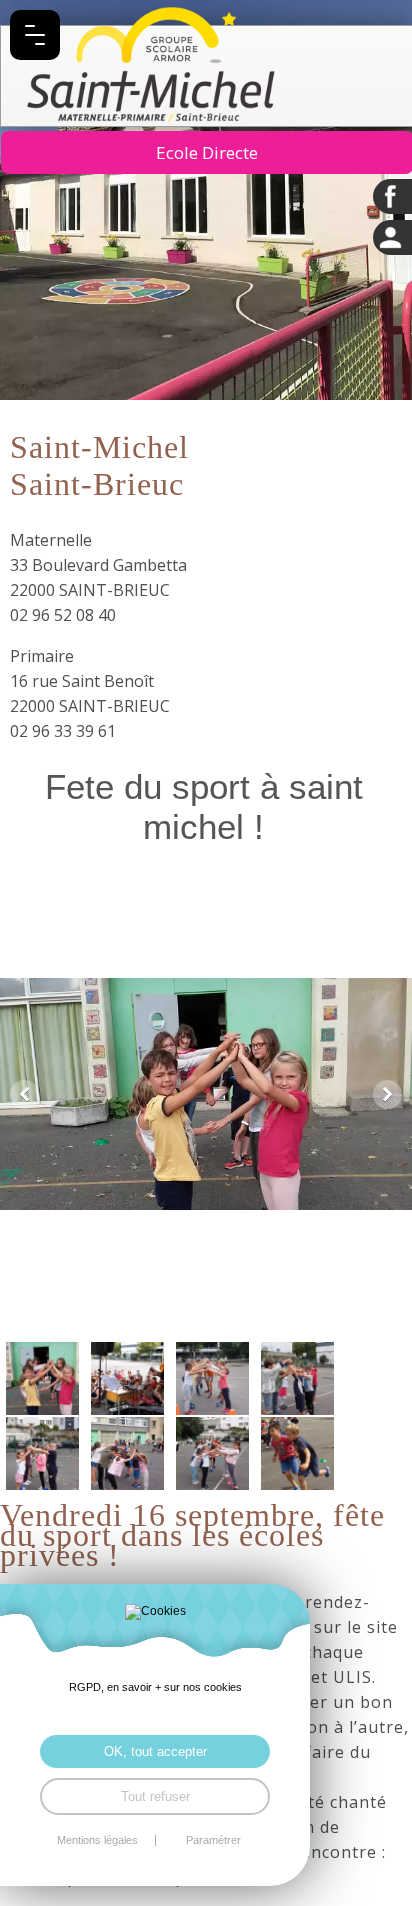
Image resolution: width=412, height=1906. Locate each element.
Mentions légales (97, 1840)
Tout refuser (155, 1796)
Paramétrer (213, 1840)
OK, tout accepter (155, 1751)
